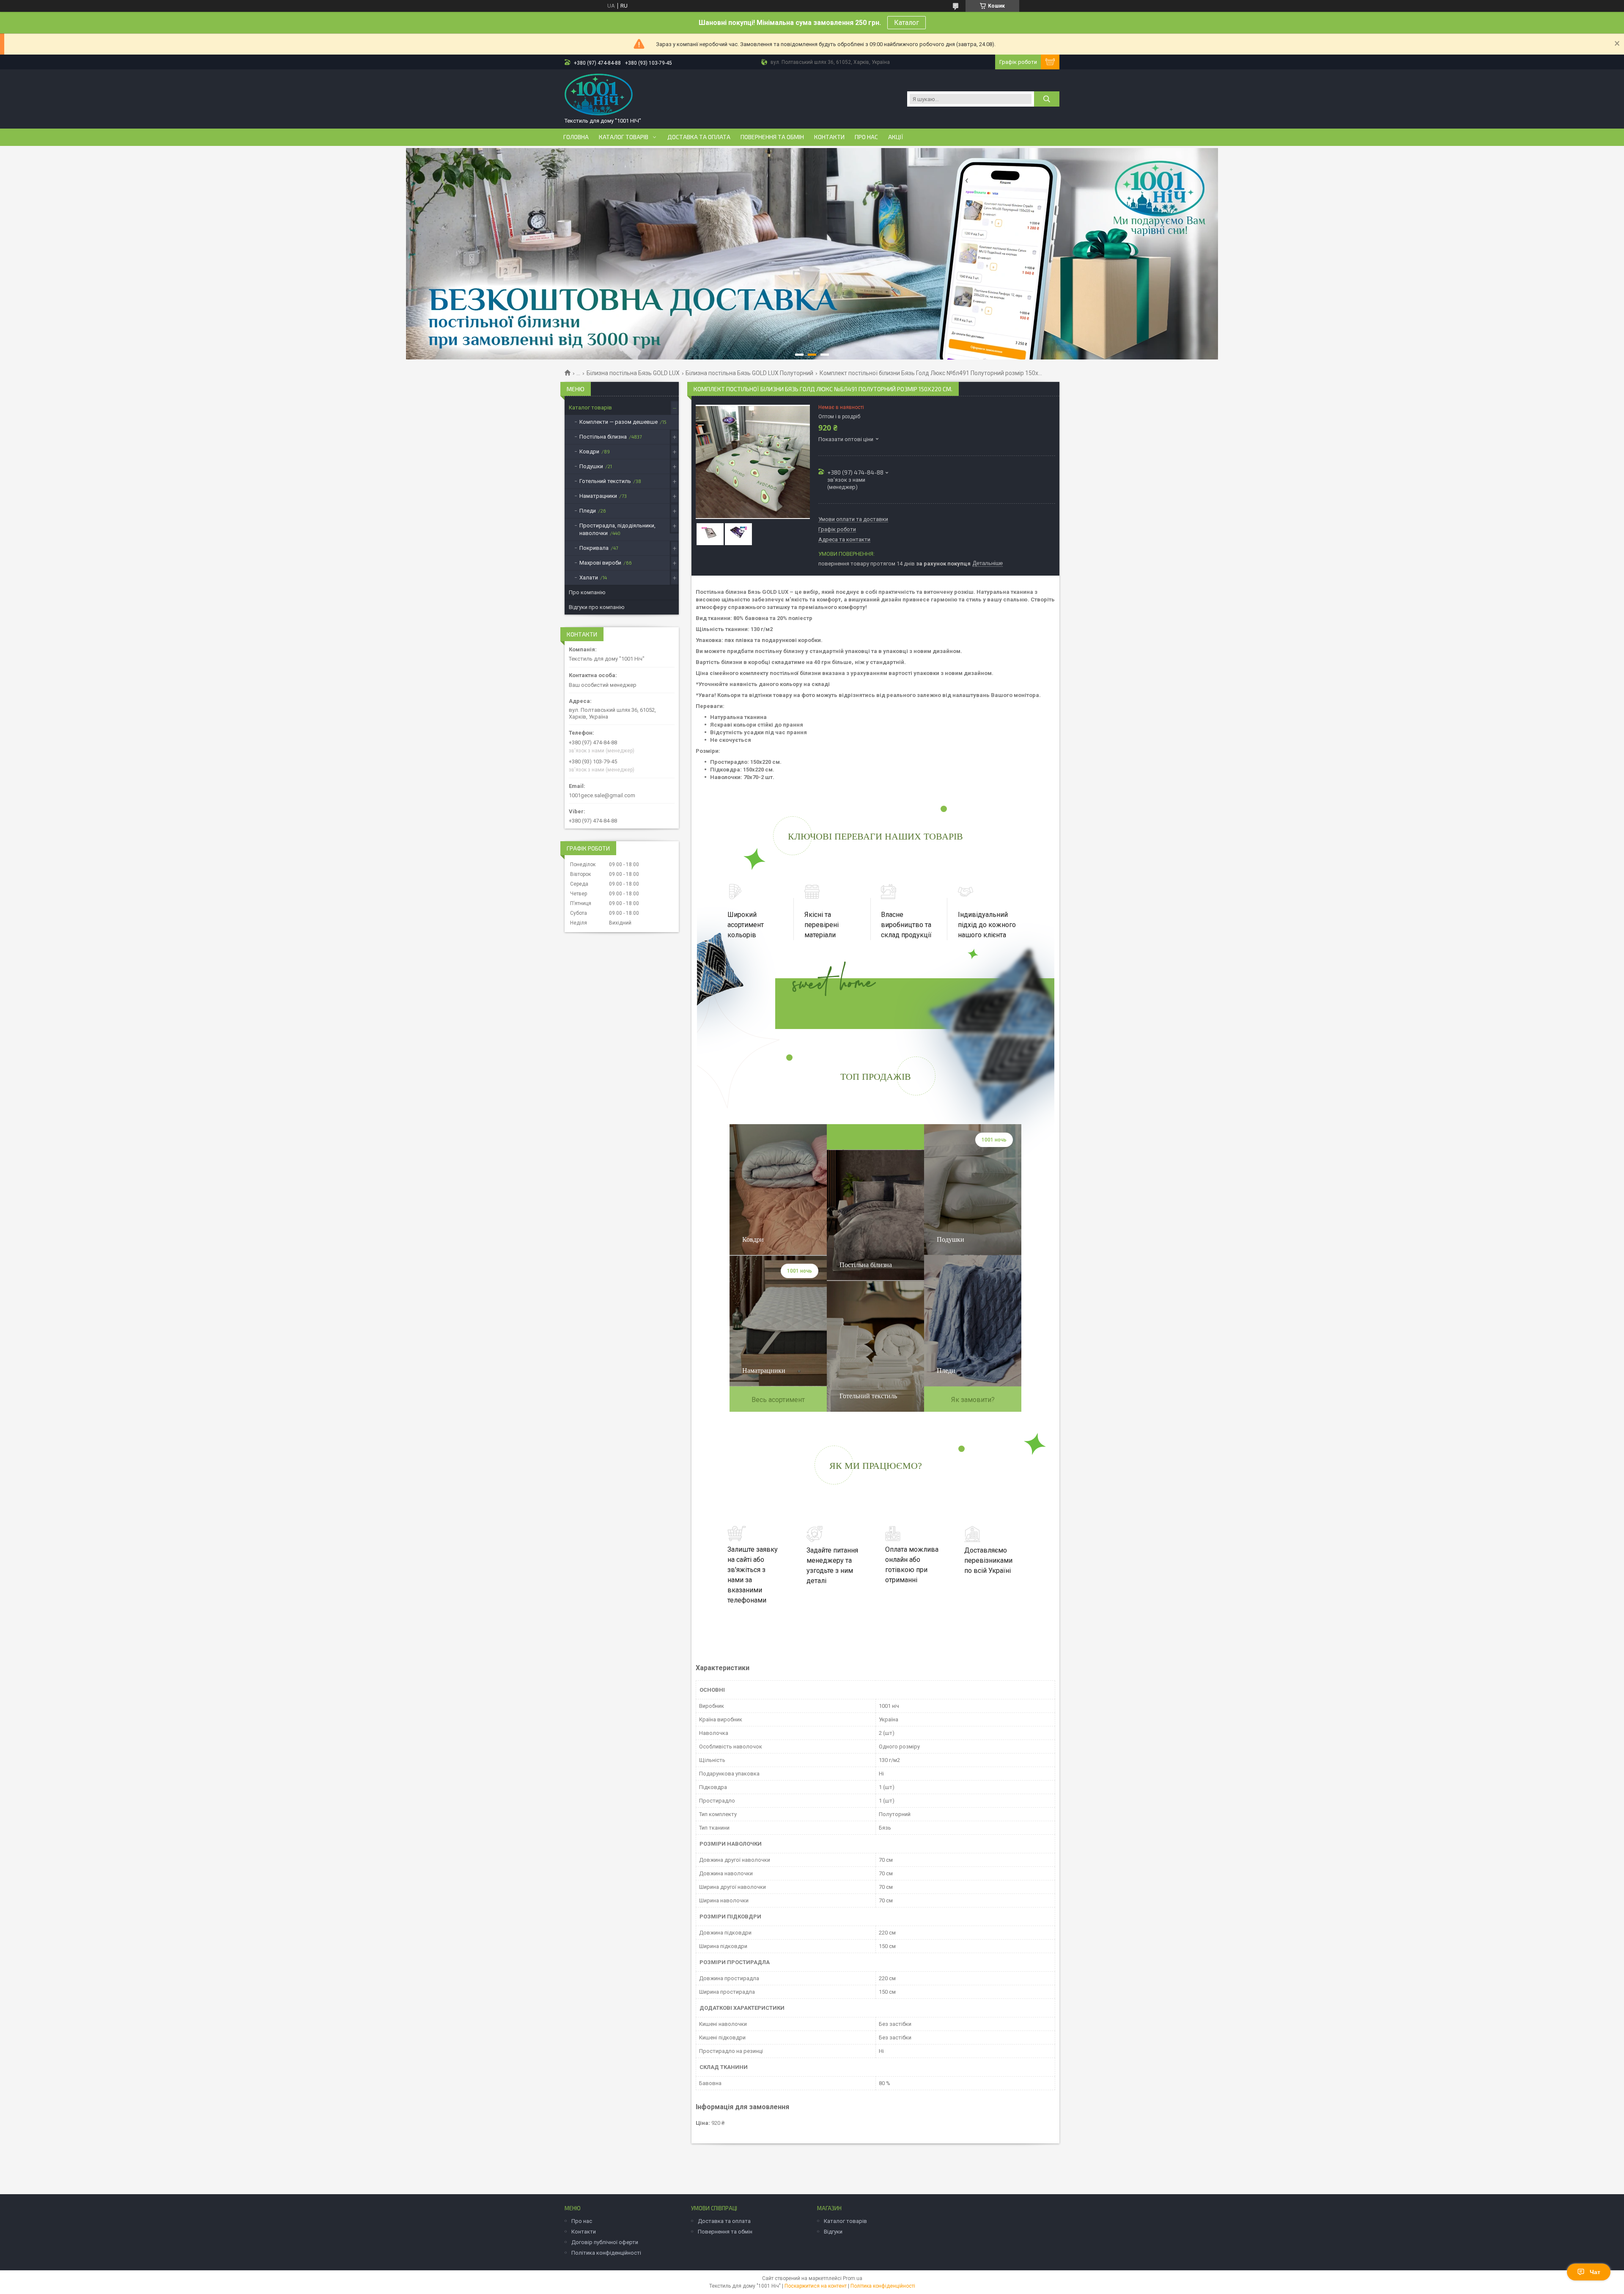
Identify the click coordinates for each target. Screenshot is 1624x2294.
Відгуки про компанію (597, 607)
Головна (576, 137)
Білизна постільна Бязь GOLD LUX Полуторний (749, 373)
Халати (589, 578)
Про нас (866, 137)
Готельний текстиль (605, 481)
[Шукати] (1047, 99)
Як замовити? (973, 1400)
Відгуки (833, 2232)
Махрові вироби (600, 563)
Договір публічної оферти (605, 2242)
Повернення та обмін (772, 137)
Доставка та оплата (699, 137)
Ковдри (589, 451)
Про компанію (587, 592)
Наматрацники (598, 496)
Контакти (829, 137)
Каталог (907, 23)
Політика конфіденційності (606, 2253)
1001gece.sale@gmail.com (602, 795)
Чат (1595, 2272)
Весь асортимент (778, 1400)
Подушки (591, 466)
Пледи (588, 511)
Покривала (594, 548)
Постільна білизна (603, 437)
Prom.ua (853, 2278)
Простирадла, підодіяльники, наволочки (617, 529)
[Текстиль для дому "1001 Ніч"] (599, 95)
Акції (896, 137)
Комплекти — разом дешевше (619, 422)
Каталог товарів (624, 137)
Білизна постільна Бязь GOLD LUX (633, 373)
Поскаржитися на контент (816, 2286)
